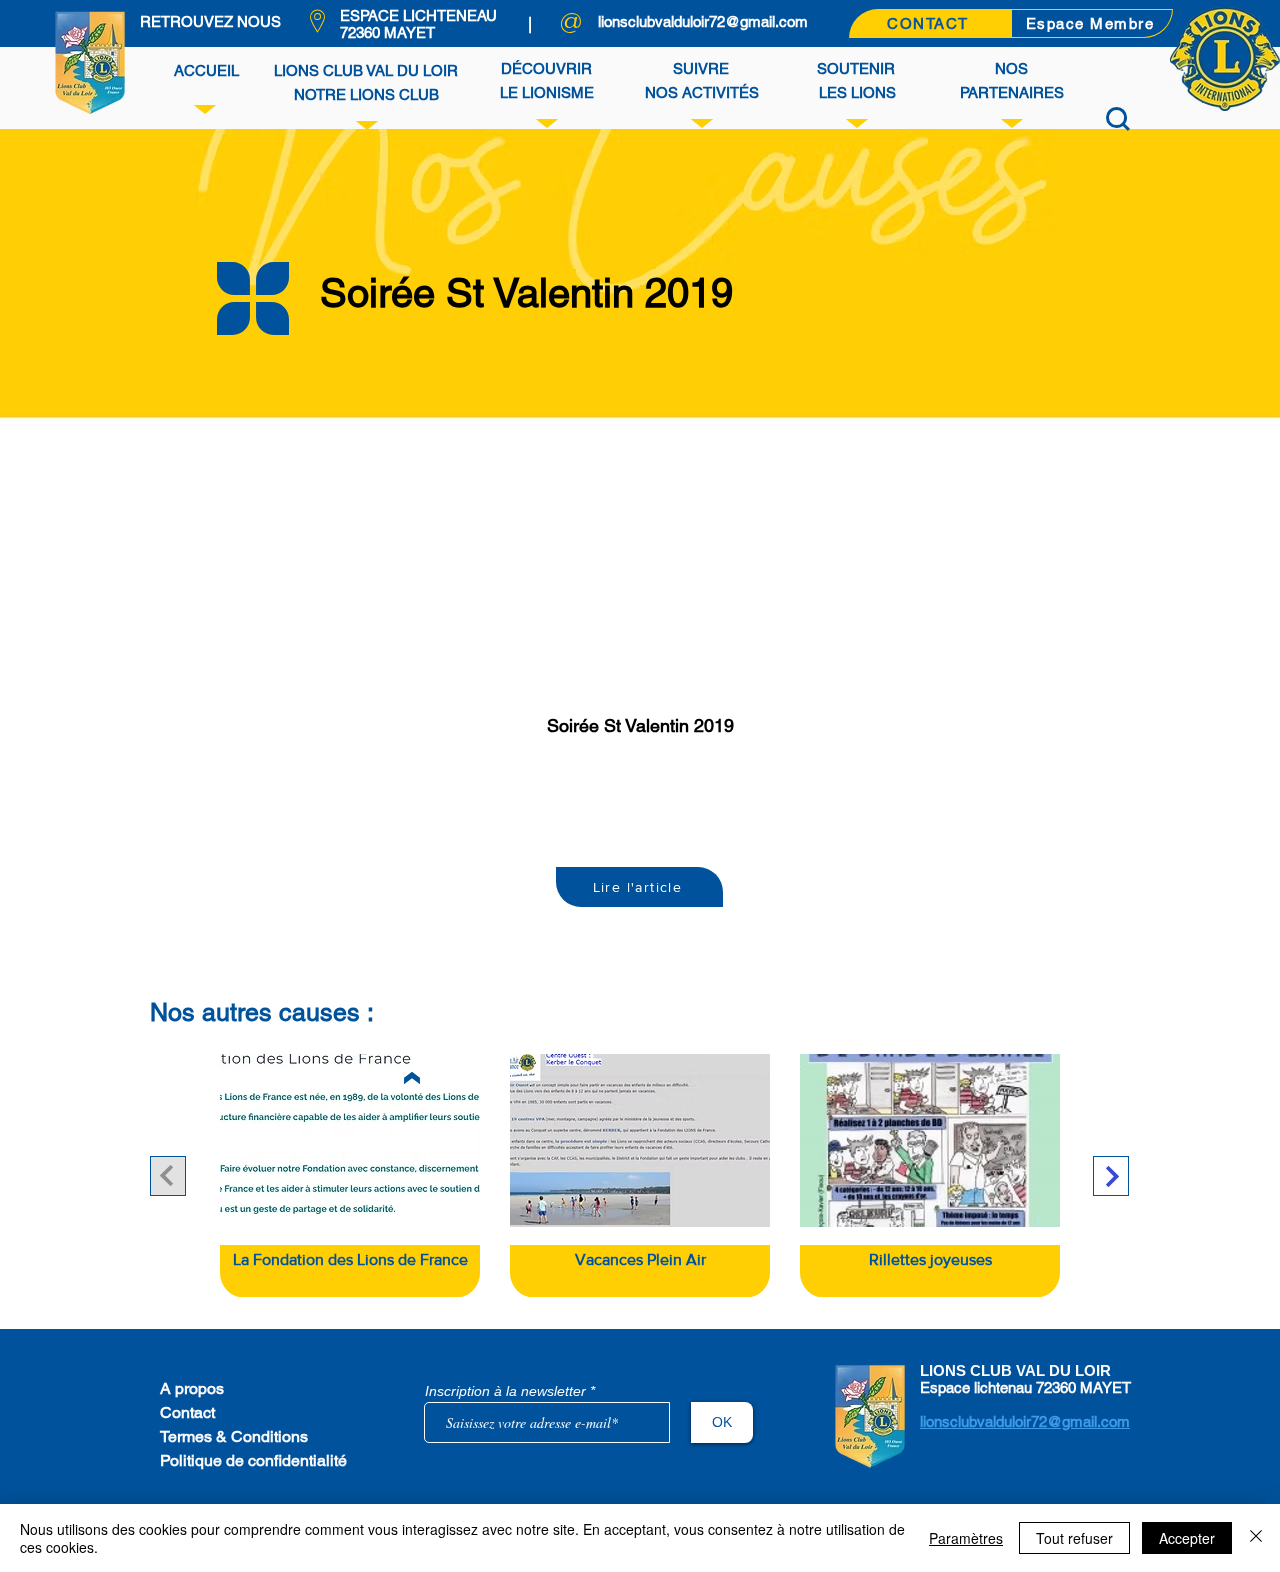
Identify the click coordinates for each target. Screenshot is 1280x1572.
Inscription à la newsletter (505, 1391)
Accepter (1187, 1538)
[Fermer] (1256, 1538)
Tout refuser (1074, 1538)
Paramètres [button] (966, 1538)
